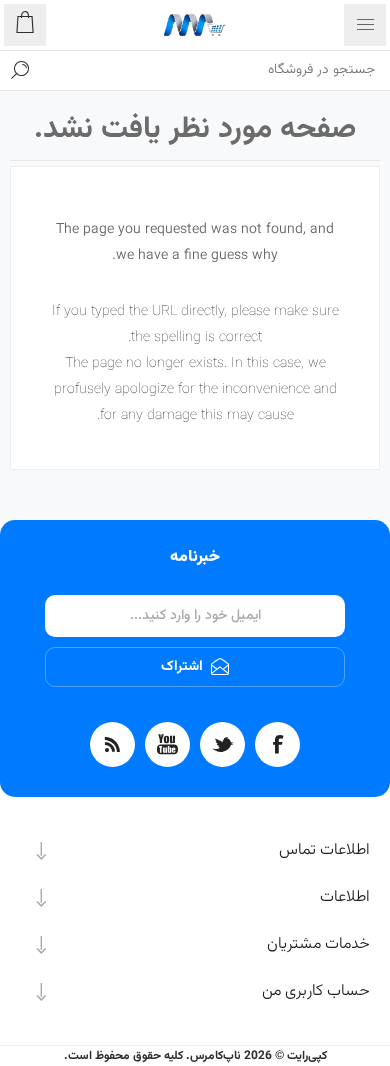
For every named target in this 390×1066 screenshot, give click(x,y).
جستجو (20, 70)
